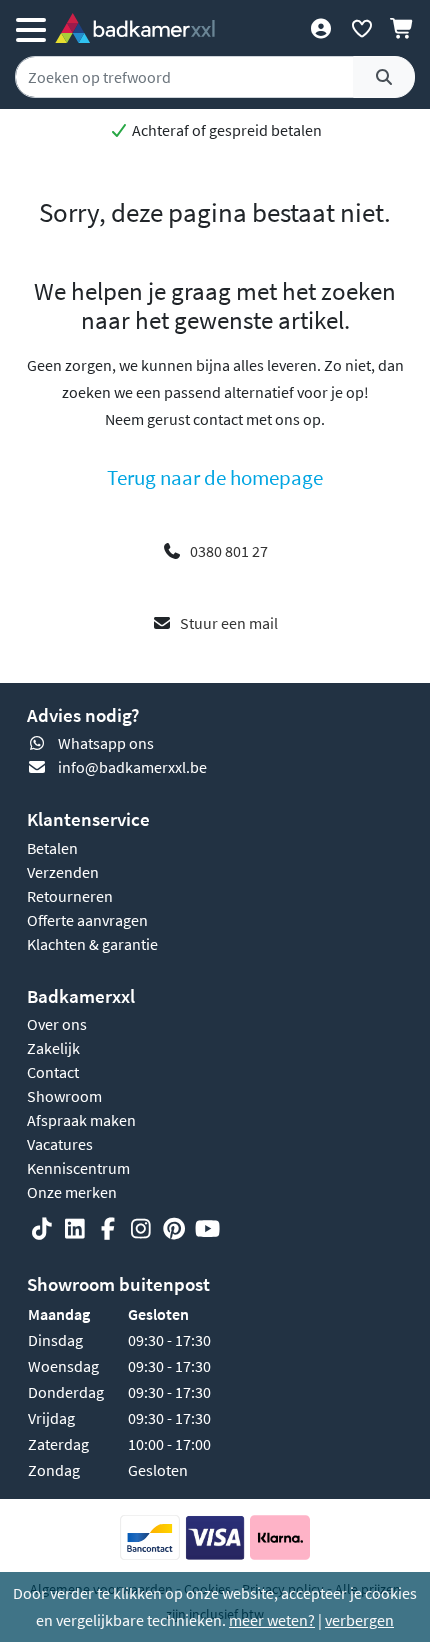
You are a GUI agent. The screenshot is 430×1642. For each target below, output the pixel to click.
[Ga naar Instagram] (141, 1229)
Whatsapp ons (106, 743)
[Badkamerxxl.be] (135, 28)
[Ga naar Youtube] (207, 1229)
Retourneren (70, 896)
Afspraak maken (81, 1120)
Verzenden (63, 872)
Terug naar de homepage (215, 478)
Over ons (57, 1024)
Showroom (64, 1096)
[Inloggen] (320, 28)
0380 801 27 (229, 551)
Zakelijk (53, 1048)
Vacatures (60, 1144)
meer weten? (272, 1620)
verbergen (359, 1620)
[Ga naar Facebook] (108, 1229)
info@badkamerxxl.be (132, 767)
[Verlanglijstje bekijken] (361, 28)
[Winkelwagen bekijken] (402, 28)
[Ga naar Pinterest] (174, 1229)
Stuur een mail (229, 623)
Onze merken (72, 1192)
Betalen (52, 848)
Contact (53, 1072)
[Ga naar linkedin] (75, 1229)
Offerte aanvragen (87, 920)
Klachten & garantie (92, 944)
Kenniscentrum (78, 1168)
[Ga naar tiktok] (42, 1229)
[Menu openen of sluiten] (31, 28)
